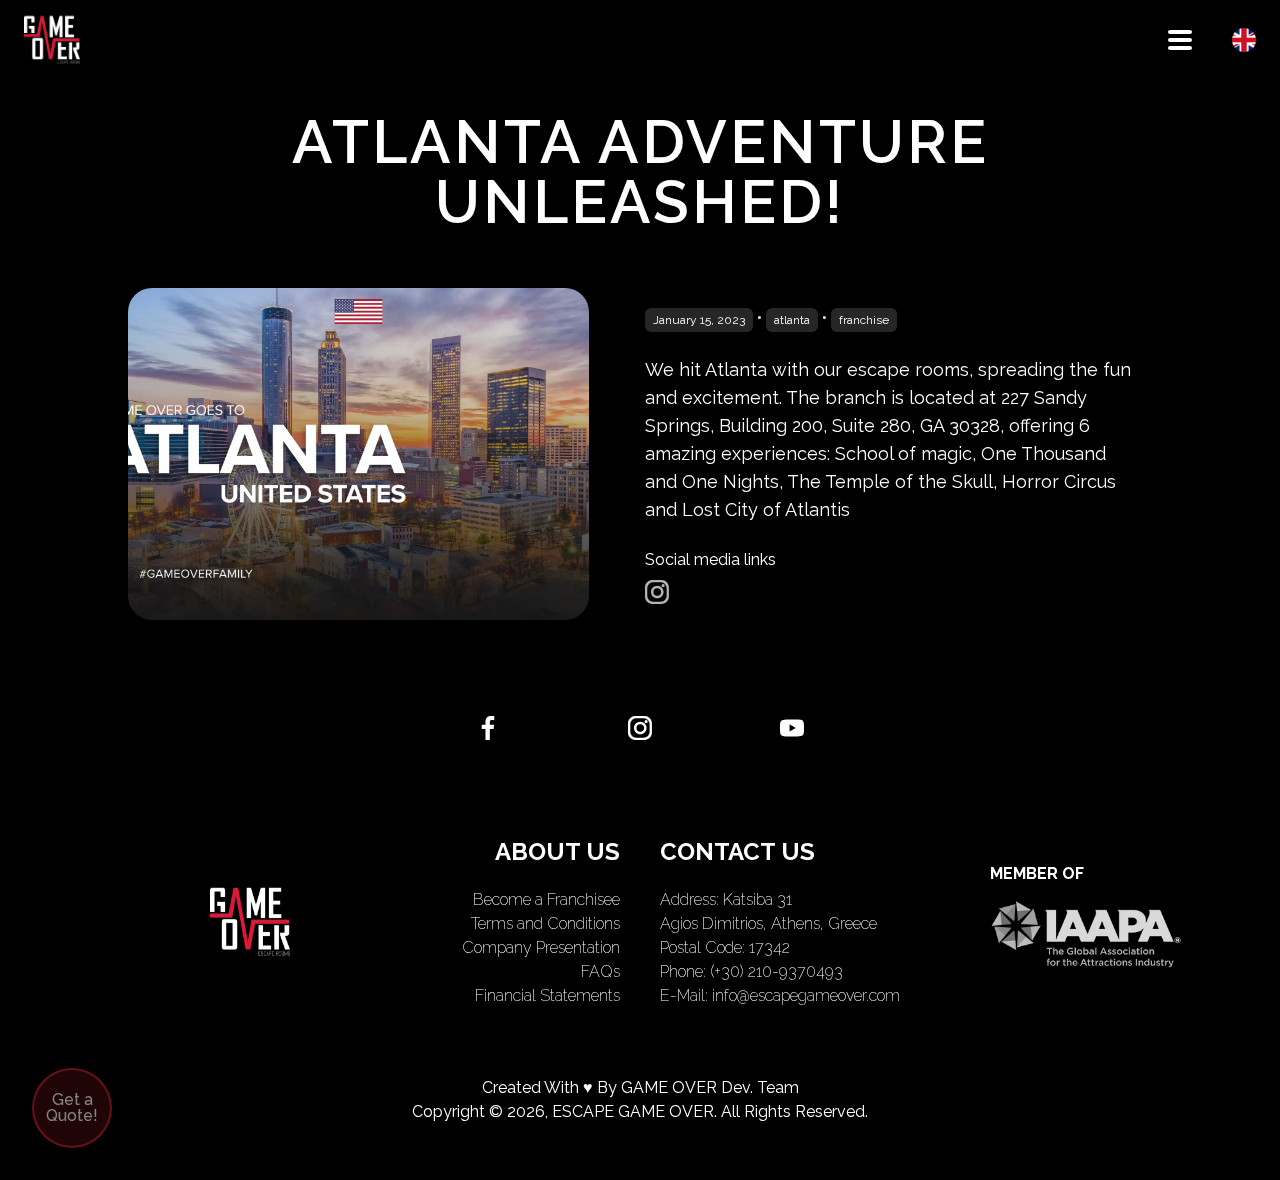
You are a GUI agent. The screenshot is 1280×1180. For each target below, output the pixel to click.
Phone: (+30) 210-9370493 (751, 971)
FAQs (600, 971)
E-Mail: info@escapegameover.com (780, 995)
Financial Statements (547, 995)
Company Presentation (541, 947)
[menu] (1180, 40)
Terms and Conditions (545, 923)
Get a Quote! (72, 1107)
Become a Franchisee (546, 899)
